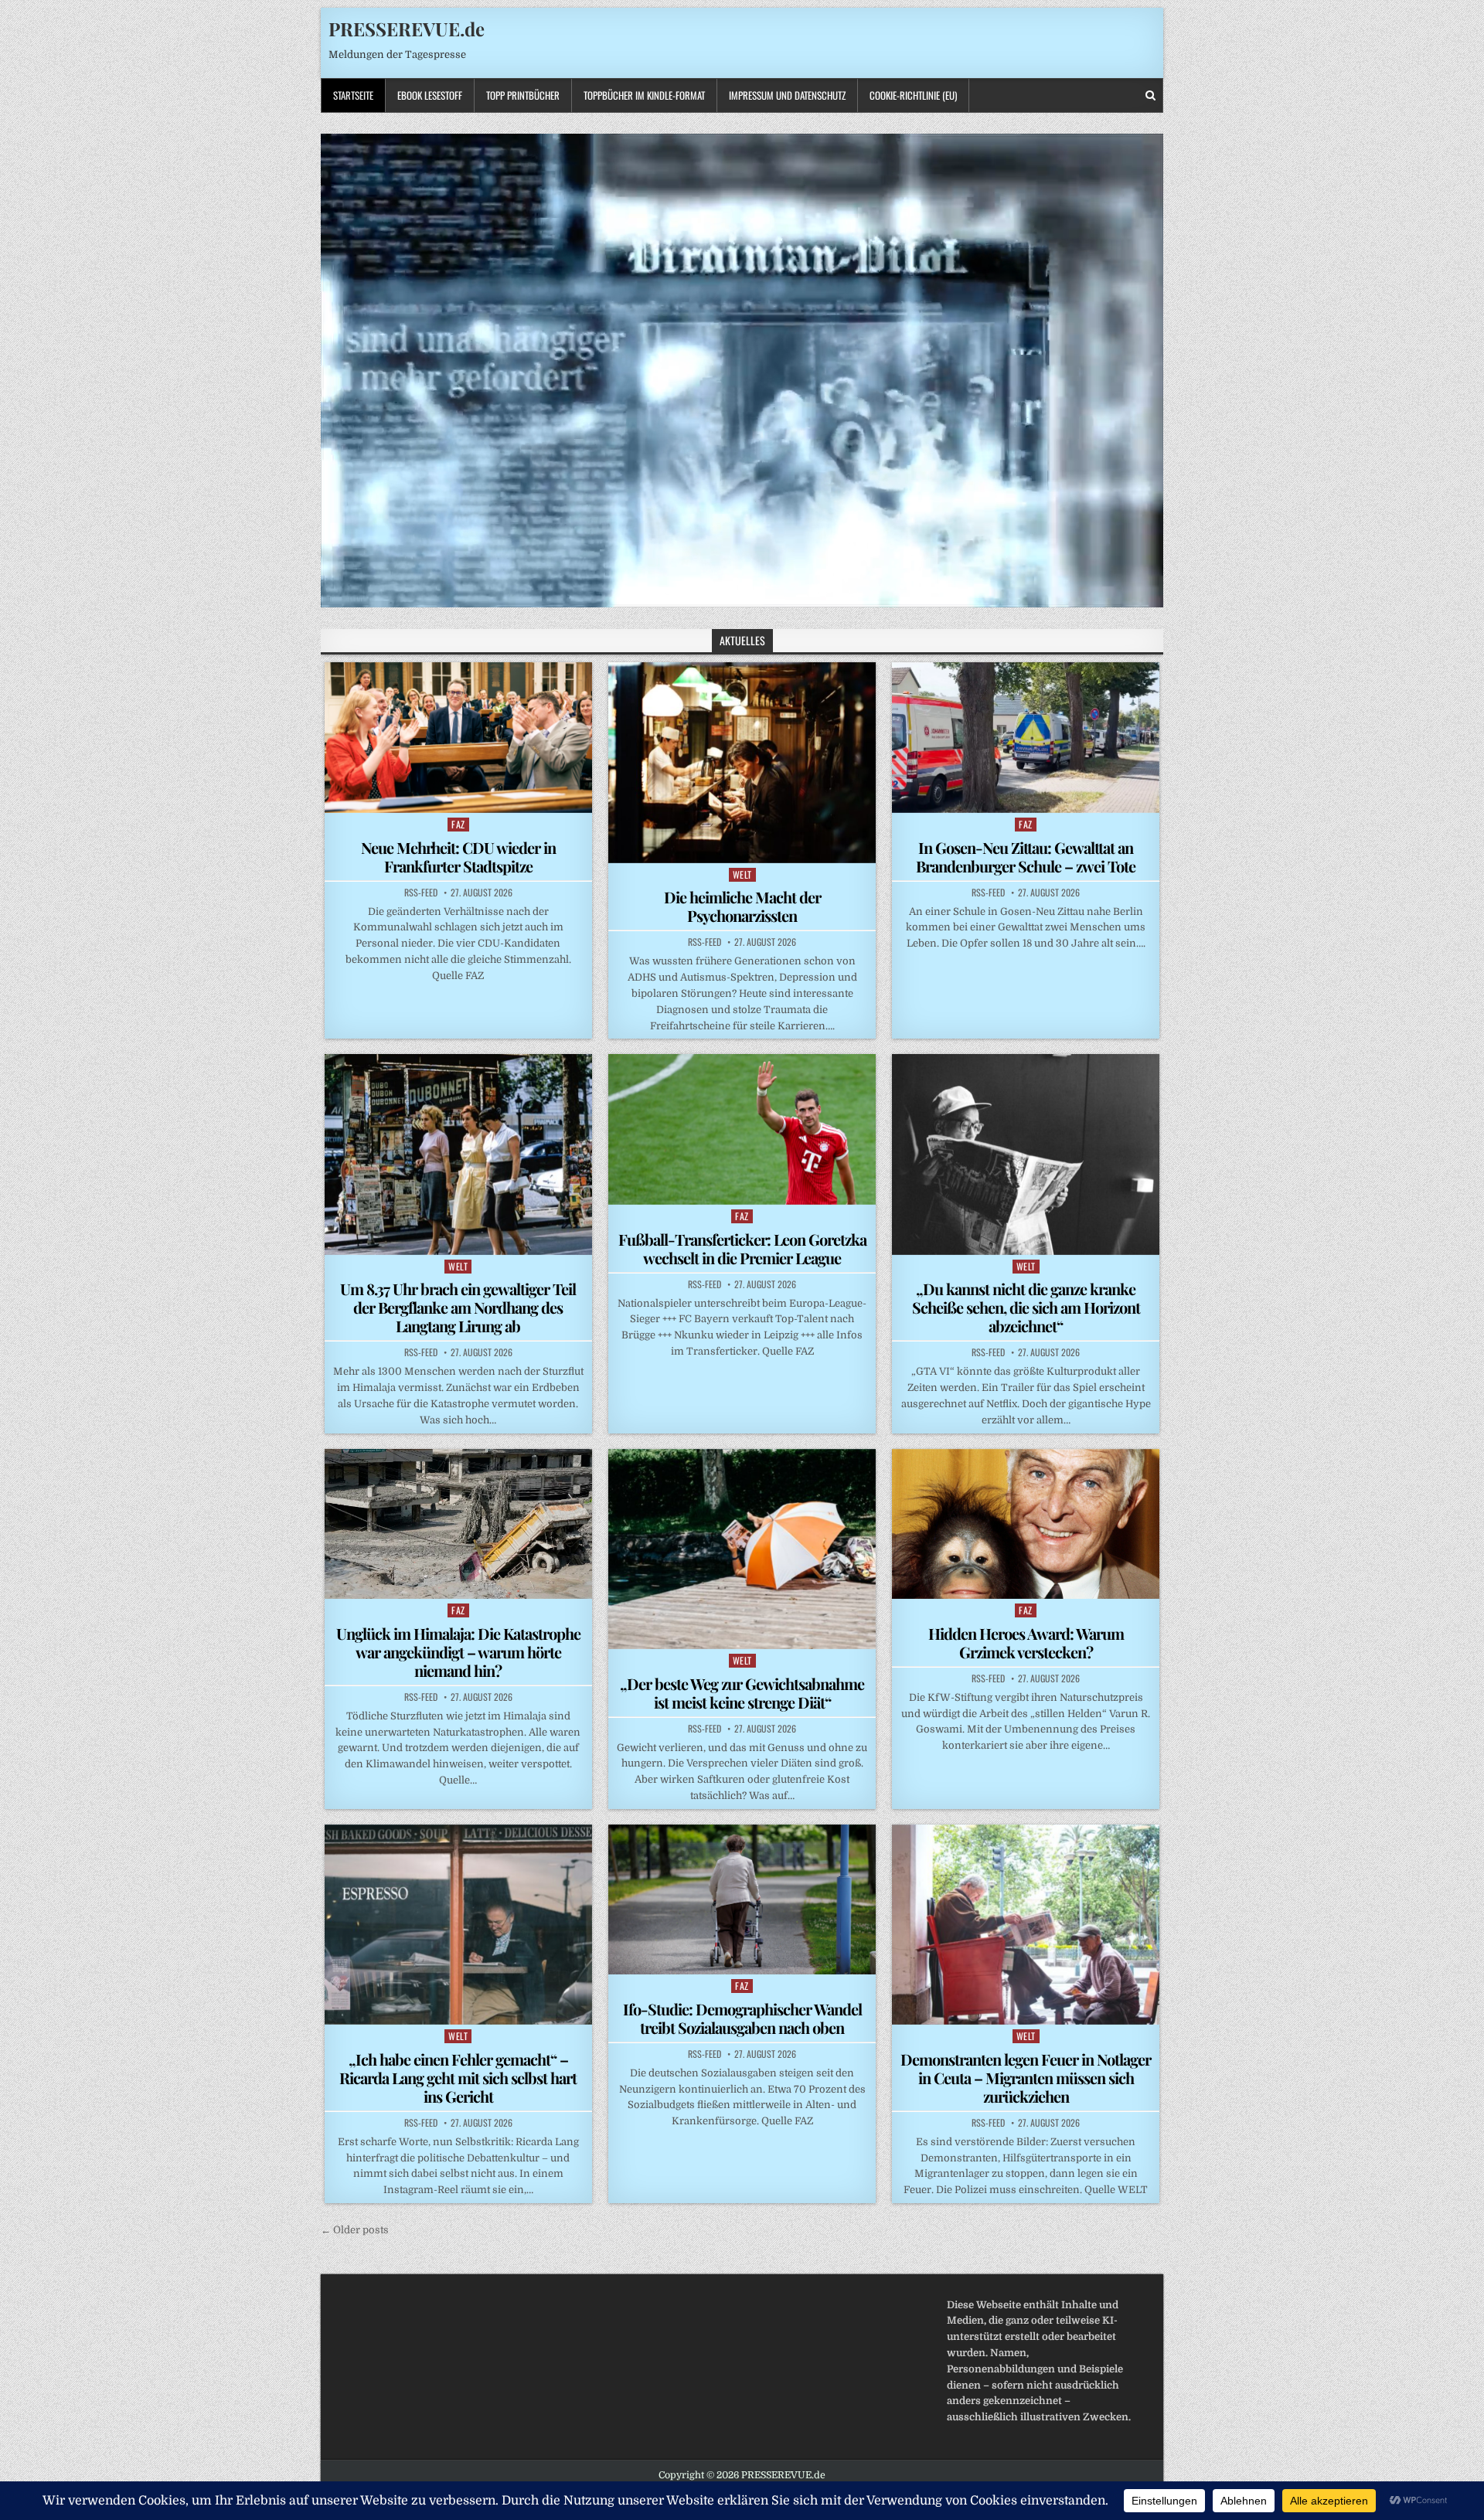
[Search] (1150, 95)
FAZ (458, 824)
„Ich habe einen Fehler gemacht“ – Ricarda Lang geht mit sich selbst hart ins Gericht (458, 2078)
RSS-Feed (421, 893)
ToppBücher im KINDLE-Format (644, 95)
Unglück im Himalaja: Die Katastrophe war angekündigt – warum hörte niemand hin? (458, 1652)
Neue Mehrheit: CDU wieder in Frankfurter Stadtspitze (458, 857)
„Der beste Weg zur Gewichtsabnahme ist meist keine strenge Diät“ (742, 1693)
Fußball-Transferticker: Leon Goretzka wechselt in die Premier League (742, 1248)
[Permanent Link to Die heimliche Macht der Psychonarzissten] (742, 762)
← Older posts (355, 2230)
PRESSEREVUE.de (407, 29)
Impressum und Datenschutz (787, 95)
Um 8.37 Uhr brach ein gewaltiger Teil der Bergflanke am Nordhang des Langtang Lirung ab (458, 1307)
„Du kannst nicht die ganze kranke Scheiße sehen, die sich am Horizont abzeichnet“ (1026, 1307)
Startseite (353, 95)
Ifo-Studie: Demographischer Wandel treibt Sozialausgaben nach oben (742, 2018)
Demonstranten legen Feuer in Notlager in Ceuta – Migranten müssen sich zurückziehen (1026, 2078)
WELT (742, 874)
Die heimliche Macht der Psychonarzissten (742, 906)
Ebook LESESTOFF (430, 95)
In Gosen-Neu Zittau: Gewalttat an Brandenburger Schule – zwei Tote (1026, 857)
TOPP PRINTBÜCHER (523, 95)
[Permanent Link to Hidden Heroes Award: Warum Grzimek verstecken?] (1026, 1524)
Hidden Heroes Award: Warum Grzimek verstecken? (1026, 1643)
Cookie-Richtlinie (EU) (913, 95)
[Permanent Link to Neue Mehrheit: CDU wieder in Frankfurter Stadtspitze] (458, 737)
